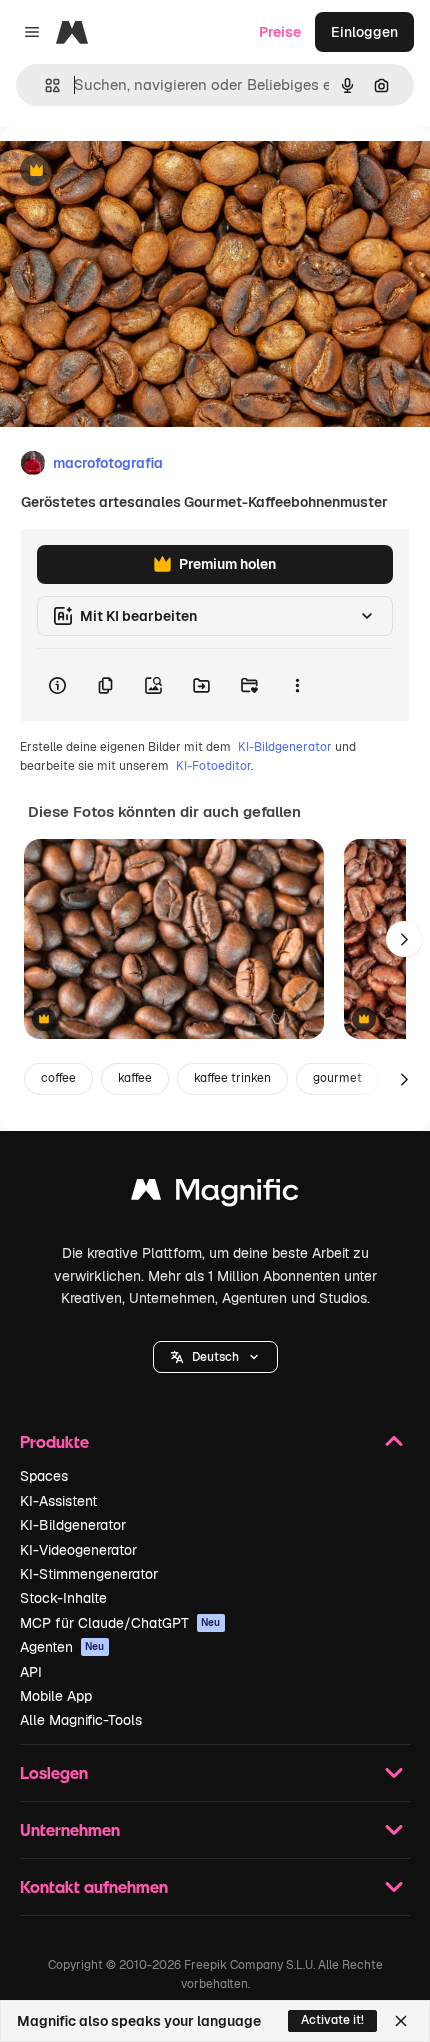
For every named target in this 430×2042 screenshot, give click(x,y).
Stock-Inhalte (63, 1598)
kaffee (135, 1078)
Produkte (54, 1441)
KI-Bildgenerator (285, 747)
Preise (280, 32)
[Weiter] (404, 939)
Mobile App (56, 1696)
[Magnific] (215, 1194)
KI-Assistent (58, 1501)
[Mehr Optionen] (297, 685)
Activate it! (332, 2020)
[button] (215, 1357)
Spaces (44, 1476)
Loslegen (54, 1772)
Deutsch (215, 1357)
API (31, 1672)
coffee (58, 1078)
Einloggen (364, 32)
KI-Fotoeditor (213, 766)
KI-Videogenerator (78, 1550)
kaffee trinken (232, 1078)
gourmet (337, 1078)
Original (128, 171)
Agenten (62, 1647)
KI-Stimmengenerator (89, 1574)
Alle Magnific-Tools (81, 1720)
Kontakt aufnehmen (94, 1886)
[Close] (401, 2021)
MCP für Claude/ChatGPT (120, 1623)
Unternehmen (70, 1829)
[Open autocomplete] (44, 85)
